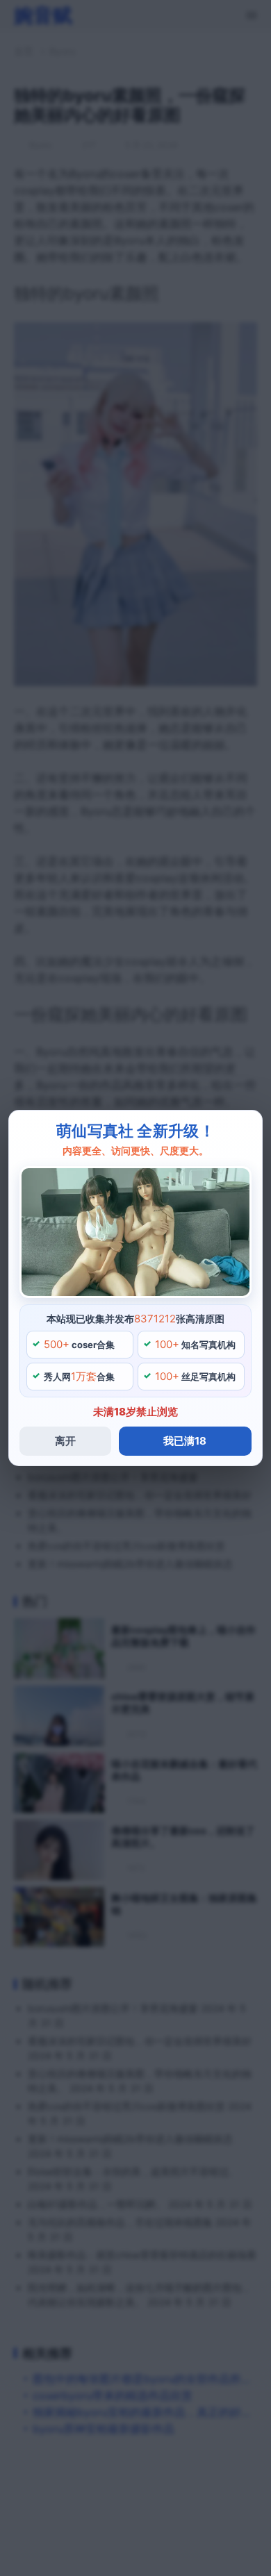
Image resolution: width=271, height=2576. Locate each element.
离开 (65, 1441)
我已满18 (185, 1441)
